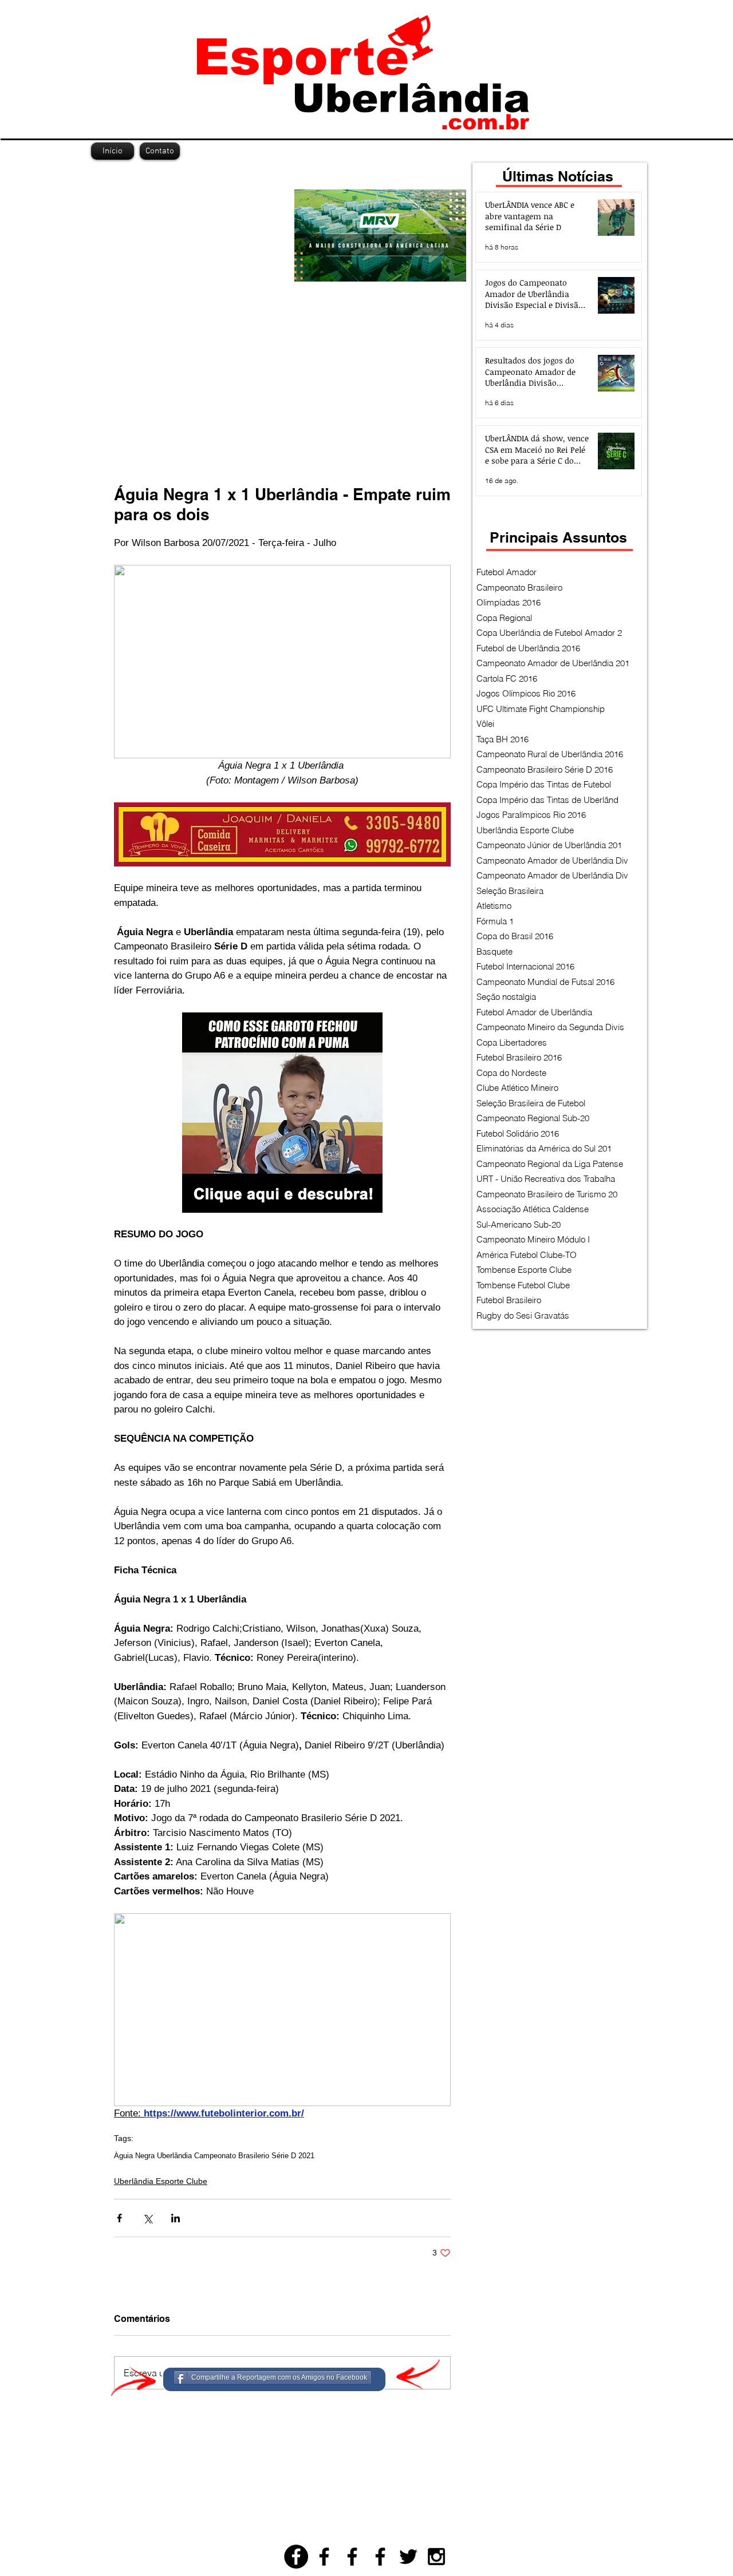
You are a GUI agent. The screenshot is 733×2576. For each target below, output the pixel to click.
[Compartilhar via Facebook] (119, 2218)
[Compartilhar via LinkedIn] (176, 2218)
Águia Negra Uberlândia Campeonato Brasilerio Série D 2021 (214, 2156)
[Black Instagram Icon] (436, 2557)
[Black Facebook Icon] (324, 2557)
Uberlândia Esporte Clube (161, 2181)
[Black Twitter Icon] (408, 2557)
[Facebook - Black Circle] (296, 2557)
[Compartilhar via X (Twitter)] (147, 2218)
